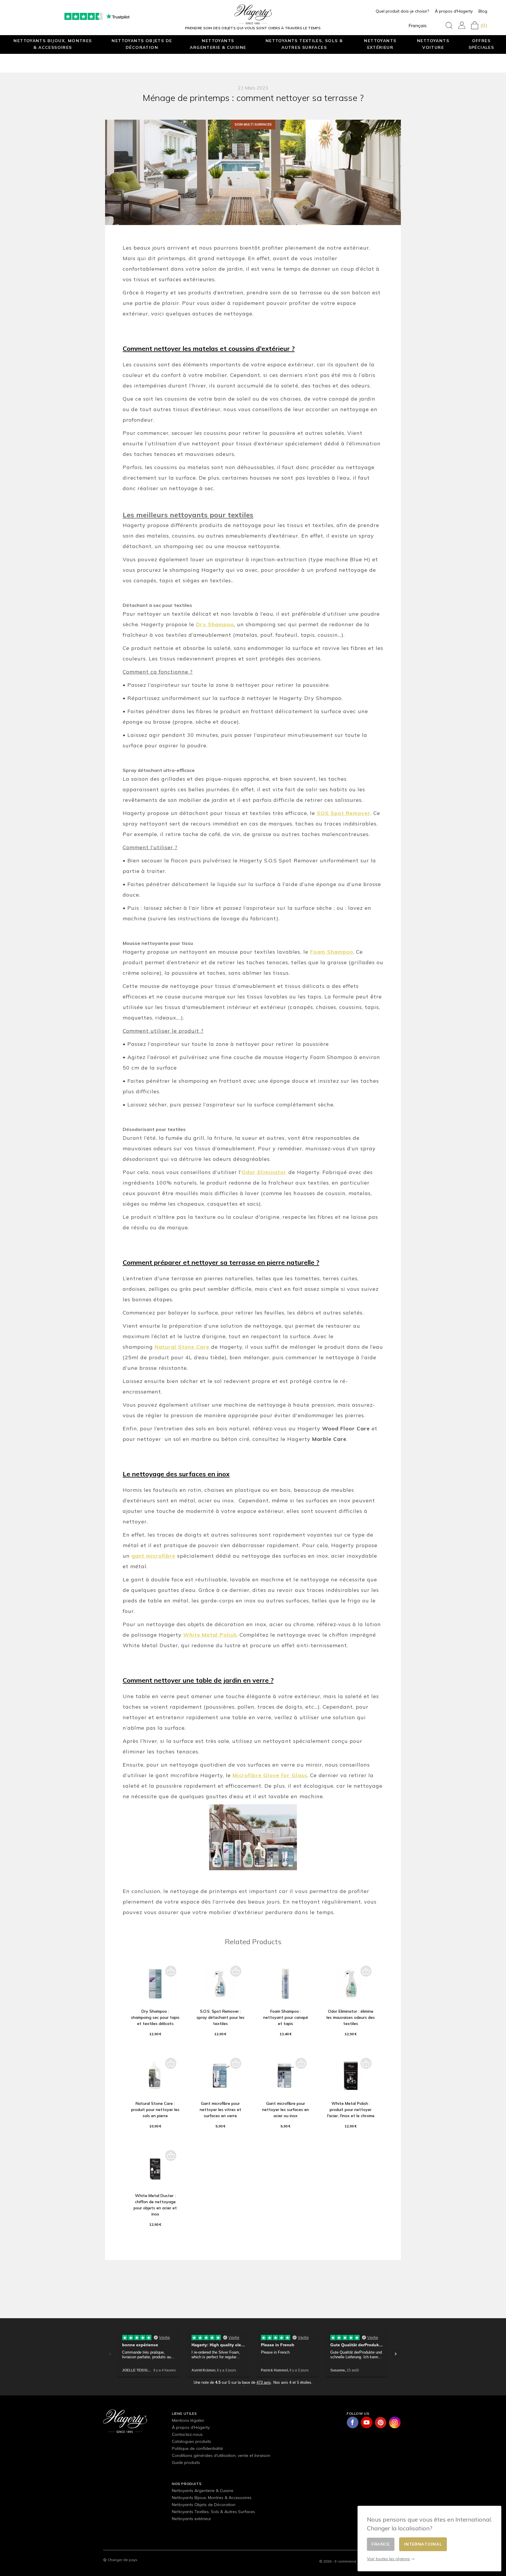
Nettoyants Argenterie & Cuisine (218, 44)
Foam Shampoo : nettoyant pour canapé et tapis (286, 2017)
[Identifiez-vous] (462, 25)
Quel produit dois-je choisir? (402, 11)
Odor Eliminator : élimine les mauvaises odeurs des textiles (351, 2017)
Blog (483, 11)
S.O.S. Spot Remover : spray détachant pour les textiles (220, 2017)
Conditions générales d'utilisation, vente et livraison (221, 2455)
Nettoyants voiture (433, 44)
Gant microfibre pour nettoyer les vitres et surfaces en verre (220, 2110)
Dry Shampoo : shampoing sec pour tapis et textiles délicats (155, 2017)
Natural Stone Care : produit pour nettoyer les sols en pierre (155, 2110)
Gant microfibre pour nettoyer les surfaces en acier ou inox (286, 2110)
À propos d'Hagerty (454, 11)
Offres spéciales (481, 44)
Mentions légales (188, 2420)
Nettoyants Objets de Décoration (142, 44)
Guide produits (186, 2462)
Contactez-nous (187, 2434)
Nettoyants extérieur (380, 44)
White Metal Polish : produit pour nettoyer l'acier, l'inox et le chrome (351, 2110)
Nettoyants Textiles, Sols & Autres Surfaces (304, 44)
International (423, 2544)
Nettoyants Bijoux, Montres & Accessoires (53, 44)
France (381, 2544)
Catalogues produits (192, 2441)
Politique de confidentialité (198, 2448)
